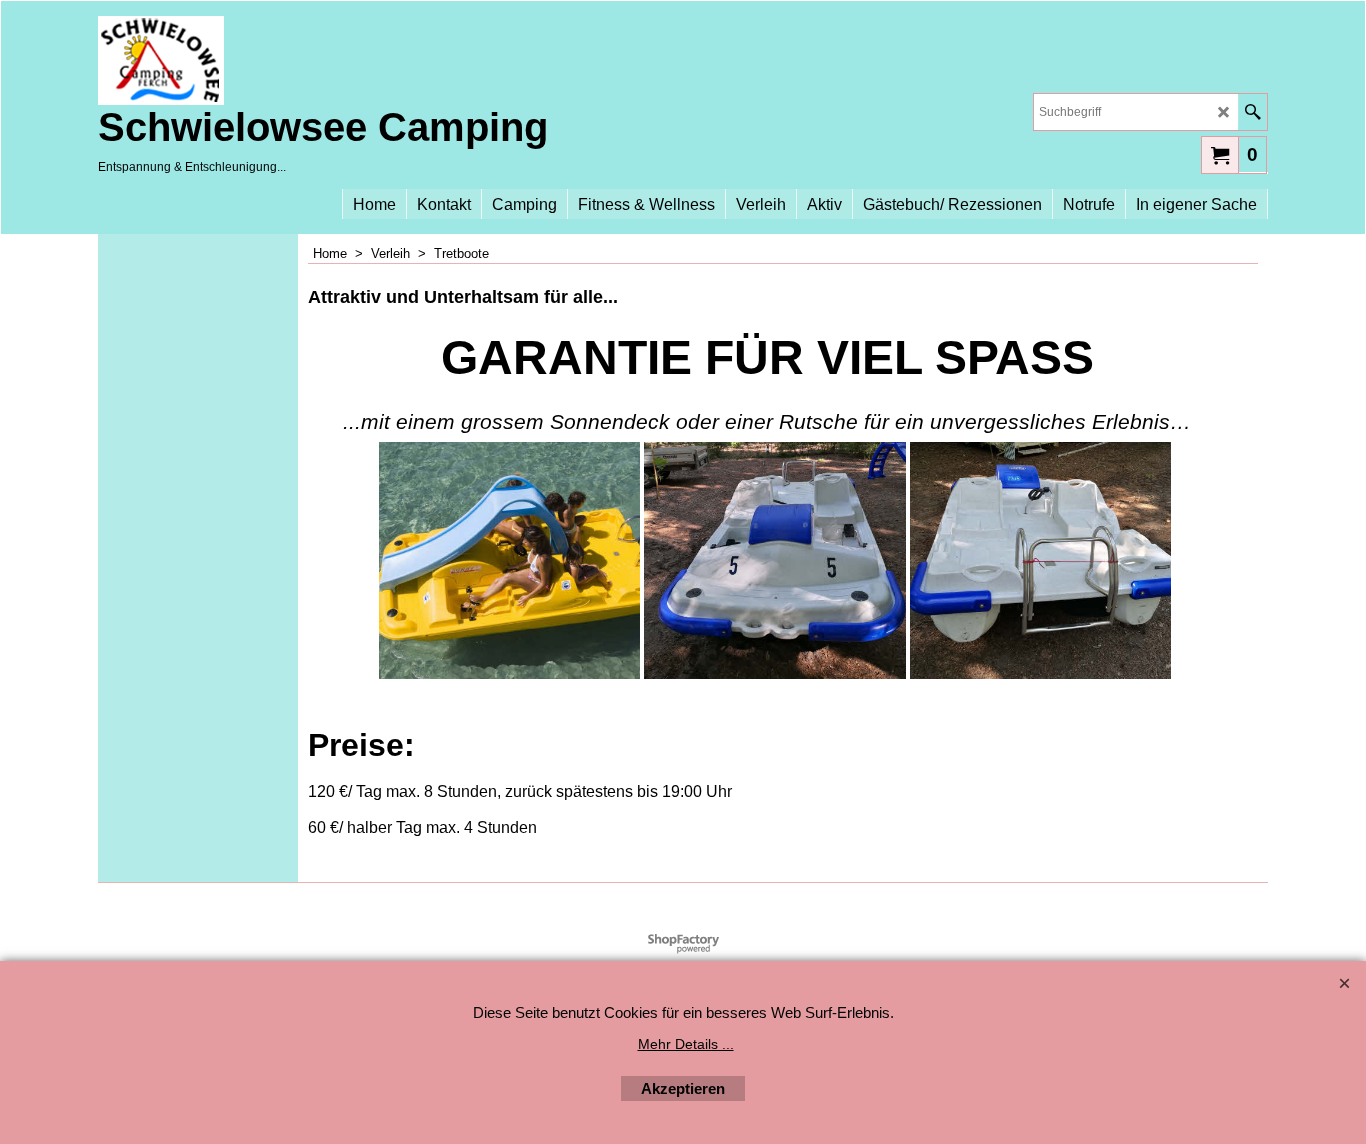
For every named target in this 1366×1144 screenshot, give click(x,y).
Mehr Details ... (686, 1044)
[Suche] (1252, 112)
